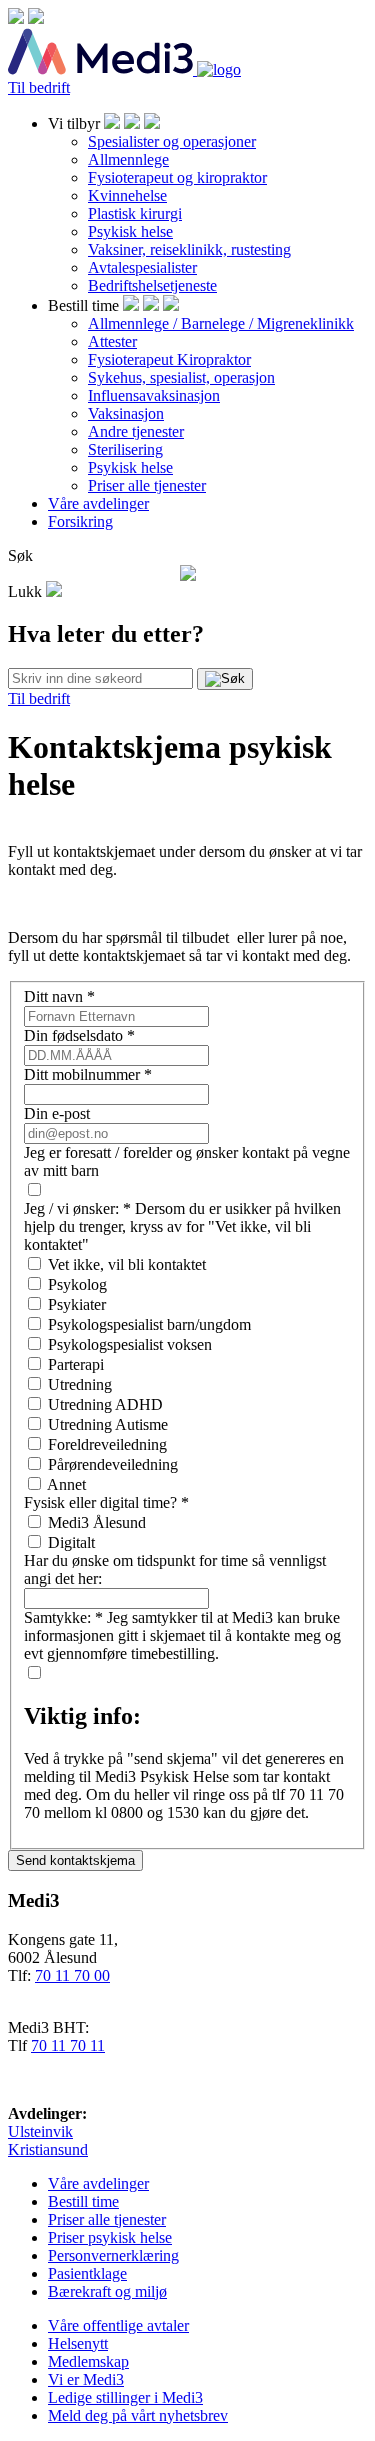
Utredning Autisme (108, 1424)
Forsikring (80, 521)
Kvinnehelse (127, 195)
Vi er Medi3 (86, 2379)
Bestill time (83, 2201)
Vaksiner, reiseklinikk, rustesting (189, 249)
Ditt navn (59, 996)
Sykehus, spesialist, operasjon (181, 377)
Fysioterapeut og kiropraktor (177, 177)
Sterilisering (125, 449)
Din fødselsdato (79, 1035)
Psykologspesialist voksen (130, 1344)
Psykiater (77, 1304)
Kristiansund (48, 2149)
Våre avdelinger (98, 503)
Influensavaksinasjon (154, 395)
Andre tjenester (136, 431)
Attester (112, 341)
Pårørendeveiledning (113, 1464)
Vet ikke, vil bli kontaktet (127, 1264)
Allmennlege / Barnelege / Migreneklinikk (221, 323)
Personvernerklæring (113, 2255)
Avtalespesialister (142, 267)
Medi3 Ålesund (97, 1522)
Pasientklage (87, 2273)
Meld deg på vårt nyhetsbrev (138, 2415)
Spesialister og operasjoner (172, 141)
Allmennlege (128, 159)
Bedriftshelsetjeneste (152, 285)
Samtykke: (63, 1617)
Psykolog (77, 1284)
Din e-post (57, 1113)
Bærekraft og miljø (107, 2291)
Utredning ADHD (105, 1404)
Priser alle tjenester (147, 485)
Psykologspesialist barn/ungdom (149, 1324)
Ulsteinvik (40, 2131)
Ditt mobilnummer (88, 1074)
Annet (66, 1484)
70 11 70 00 (72, 1975)
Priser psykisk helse (110, 2237)
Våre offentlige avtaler (118, 2325)
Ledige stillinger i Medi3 (125, 2397)
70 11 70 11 (68, 2045)
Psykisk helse (130, 231)
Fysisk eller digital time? (106, 1502)
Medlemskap (88, 2361)
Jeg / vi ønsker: (77, 1208)
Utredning (80, 1384)
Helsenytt (78, 2343)
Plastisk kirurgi (135, 213)
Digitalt (71, 1542)
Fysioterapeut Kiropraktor (169, 359)
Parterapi (76, 1364)
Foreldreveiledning (107, 1444)
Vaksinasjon (126, 413)
